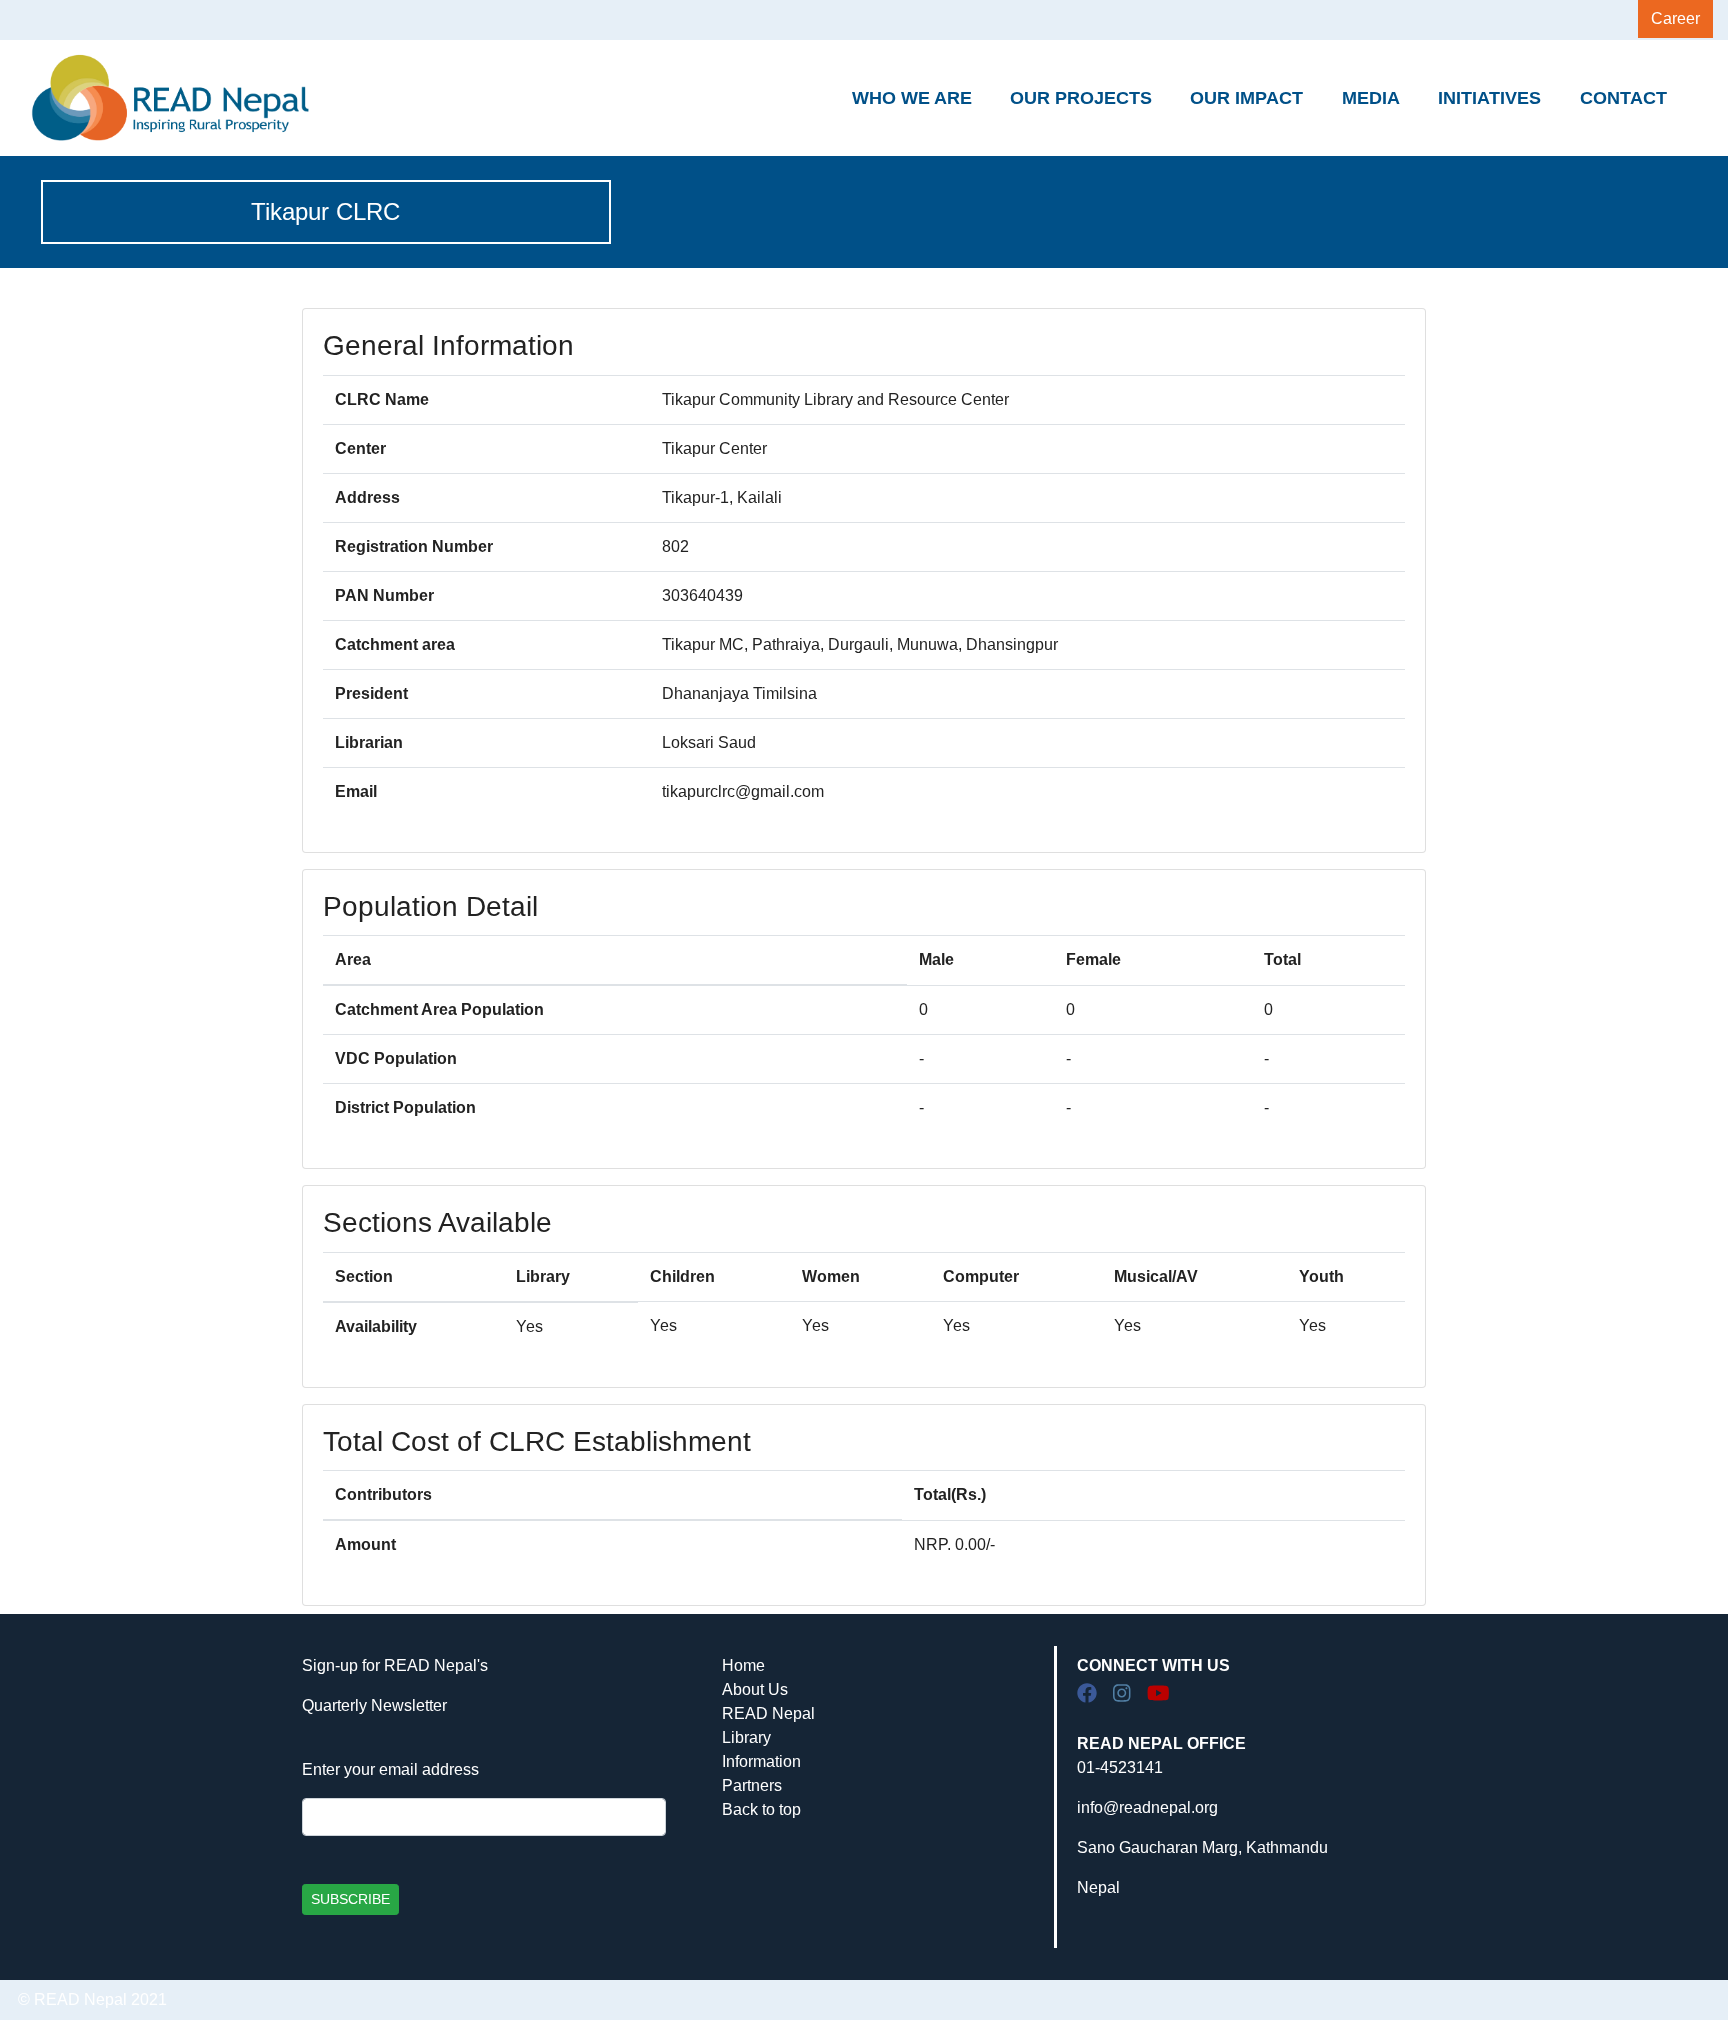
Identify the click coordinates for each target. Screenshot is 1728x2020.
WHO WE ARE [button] (912, 98)
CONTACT (1623, 98)
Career (1675, 18)
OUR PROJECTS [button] (1081, 98)
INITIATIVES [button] (1489, 98)
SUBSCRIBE (350, 1899)
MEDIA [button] (1371, 98)
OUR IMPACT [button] (1246, 98)
